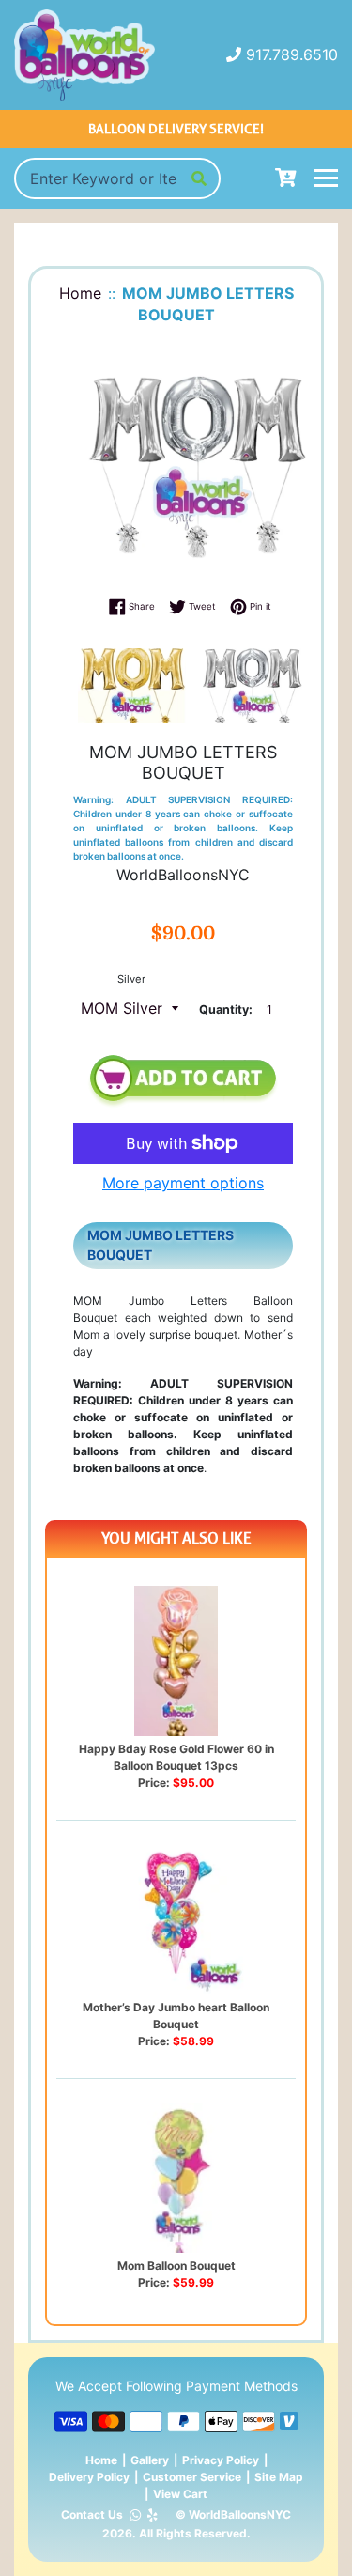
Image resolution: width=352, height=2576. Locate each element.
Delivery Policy (89, 2477)
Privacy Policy (221, 2460)
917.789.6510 (292, 54)
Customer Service (192, 2477)
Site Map (279, 2477)
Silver (131, 979)
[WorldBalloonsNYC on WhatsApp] (135, 2515)
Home (101, 2460)
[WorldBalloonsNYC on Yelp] (153, 2515)
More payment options (183, 1183)
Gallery (150, 2460)
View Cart (180, 2494)
